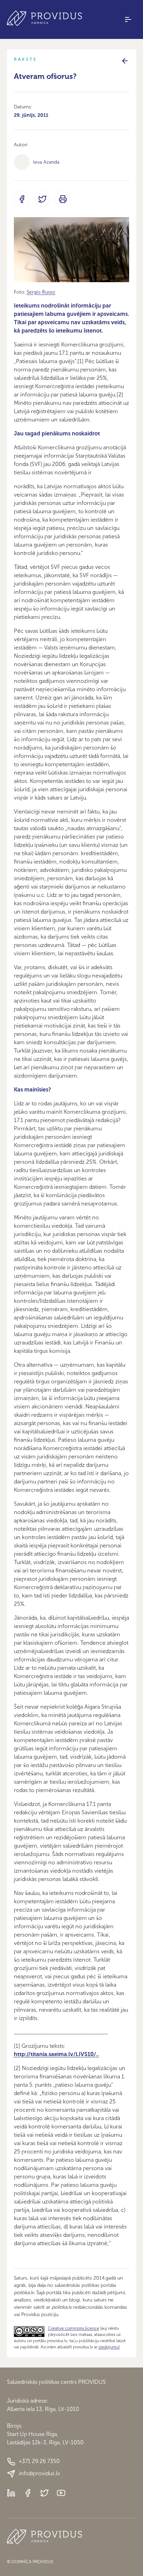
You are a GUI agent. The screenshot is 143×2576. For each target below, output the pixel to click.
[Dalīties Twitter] (42, 199)
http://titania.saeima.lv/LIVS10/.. (56, 2054)
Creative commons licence (74, 2328)
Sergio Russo (41, 292)
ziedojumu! (109, 2347)
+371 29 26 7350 (39, 2461)
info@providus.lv (39, 2473)
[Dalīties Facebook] (22, 199)
